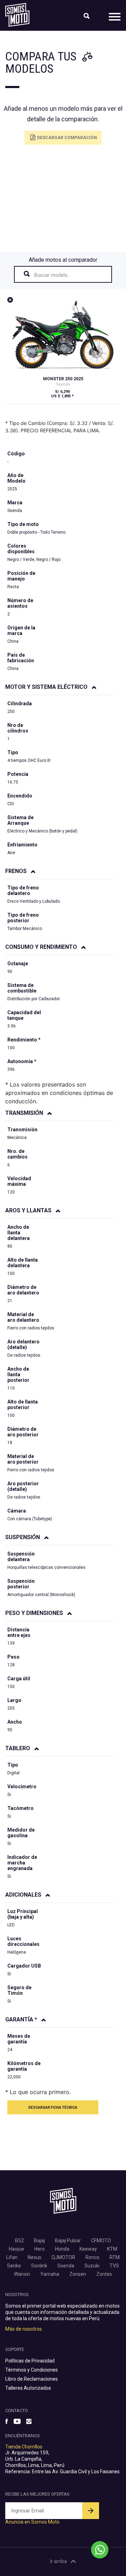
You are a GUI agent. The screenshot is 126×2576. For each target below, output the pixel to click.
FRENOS (17, 871)
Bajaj (39, 2241)
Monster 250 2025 (63, 379)
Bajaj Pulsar (68, 2241)
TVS (114, 2266)
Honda (62, 2249)
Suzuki (92, 2266)
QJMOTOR (63, 2257)
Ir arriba (58, 2561)
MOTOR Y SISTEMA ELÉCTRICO (47, 687)
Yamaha (50, 2274)
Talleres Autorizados (28, 2388)
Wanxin (22, 2274)
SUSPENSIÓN (23, 1537)
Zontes (104, 2274)
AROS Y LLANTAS (29, 1210)
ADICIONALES (24, 1895)
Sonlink (39, 2266)
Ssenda (66, 2266)
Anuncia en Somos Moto (32, 2522)
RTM (115, 2257)
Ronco (92, 2257)
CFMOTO (101, 2241)
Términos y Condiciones (31, 2370)
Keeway (88, 2249)
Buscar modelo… (52, 275)
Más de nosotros (24, 2329)
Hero (40, 2249)
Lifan (12, 2257)
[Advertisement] (63, 201)
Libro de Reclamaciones (31, 2379)
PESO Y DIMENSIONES (35, 1613)
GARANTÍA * (22, 2019)
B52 (19, 2241)
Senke (14, 2266)
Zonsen (78, 2274)
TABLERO (18, 1748)
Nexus (34, 2257)
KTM (112, 2249)
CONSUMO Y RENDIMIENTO (42, 947)
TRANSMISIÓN (25, 1113)
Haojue (16, 2249)
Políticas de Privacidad (30, 2361)
